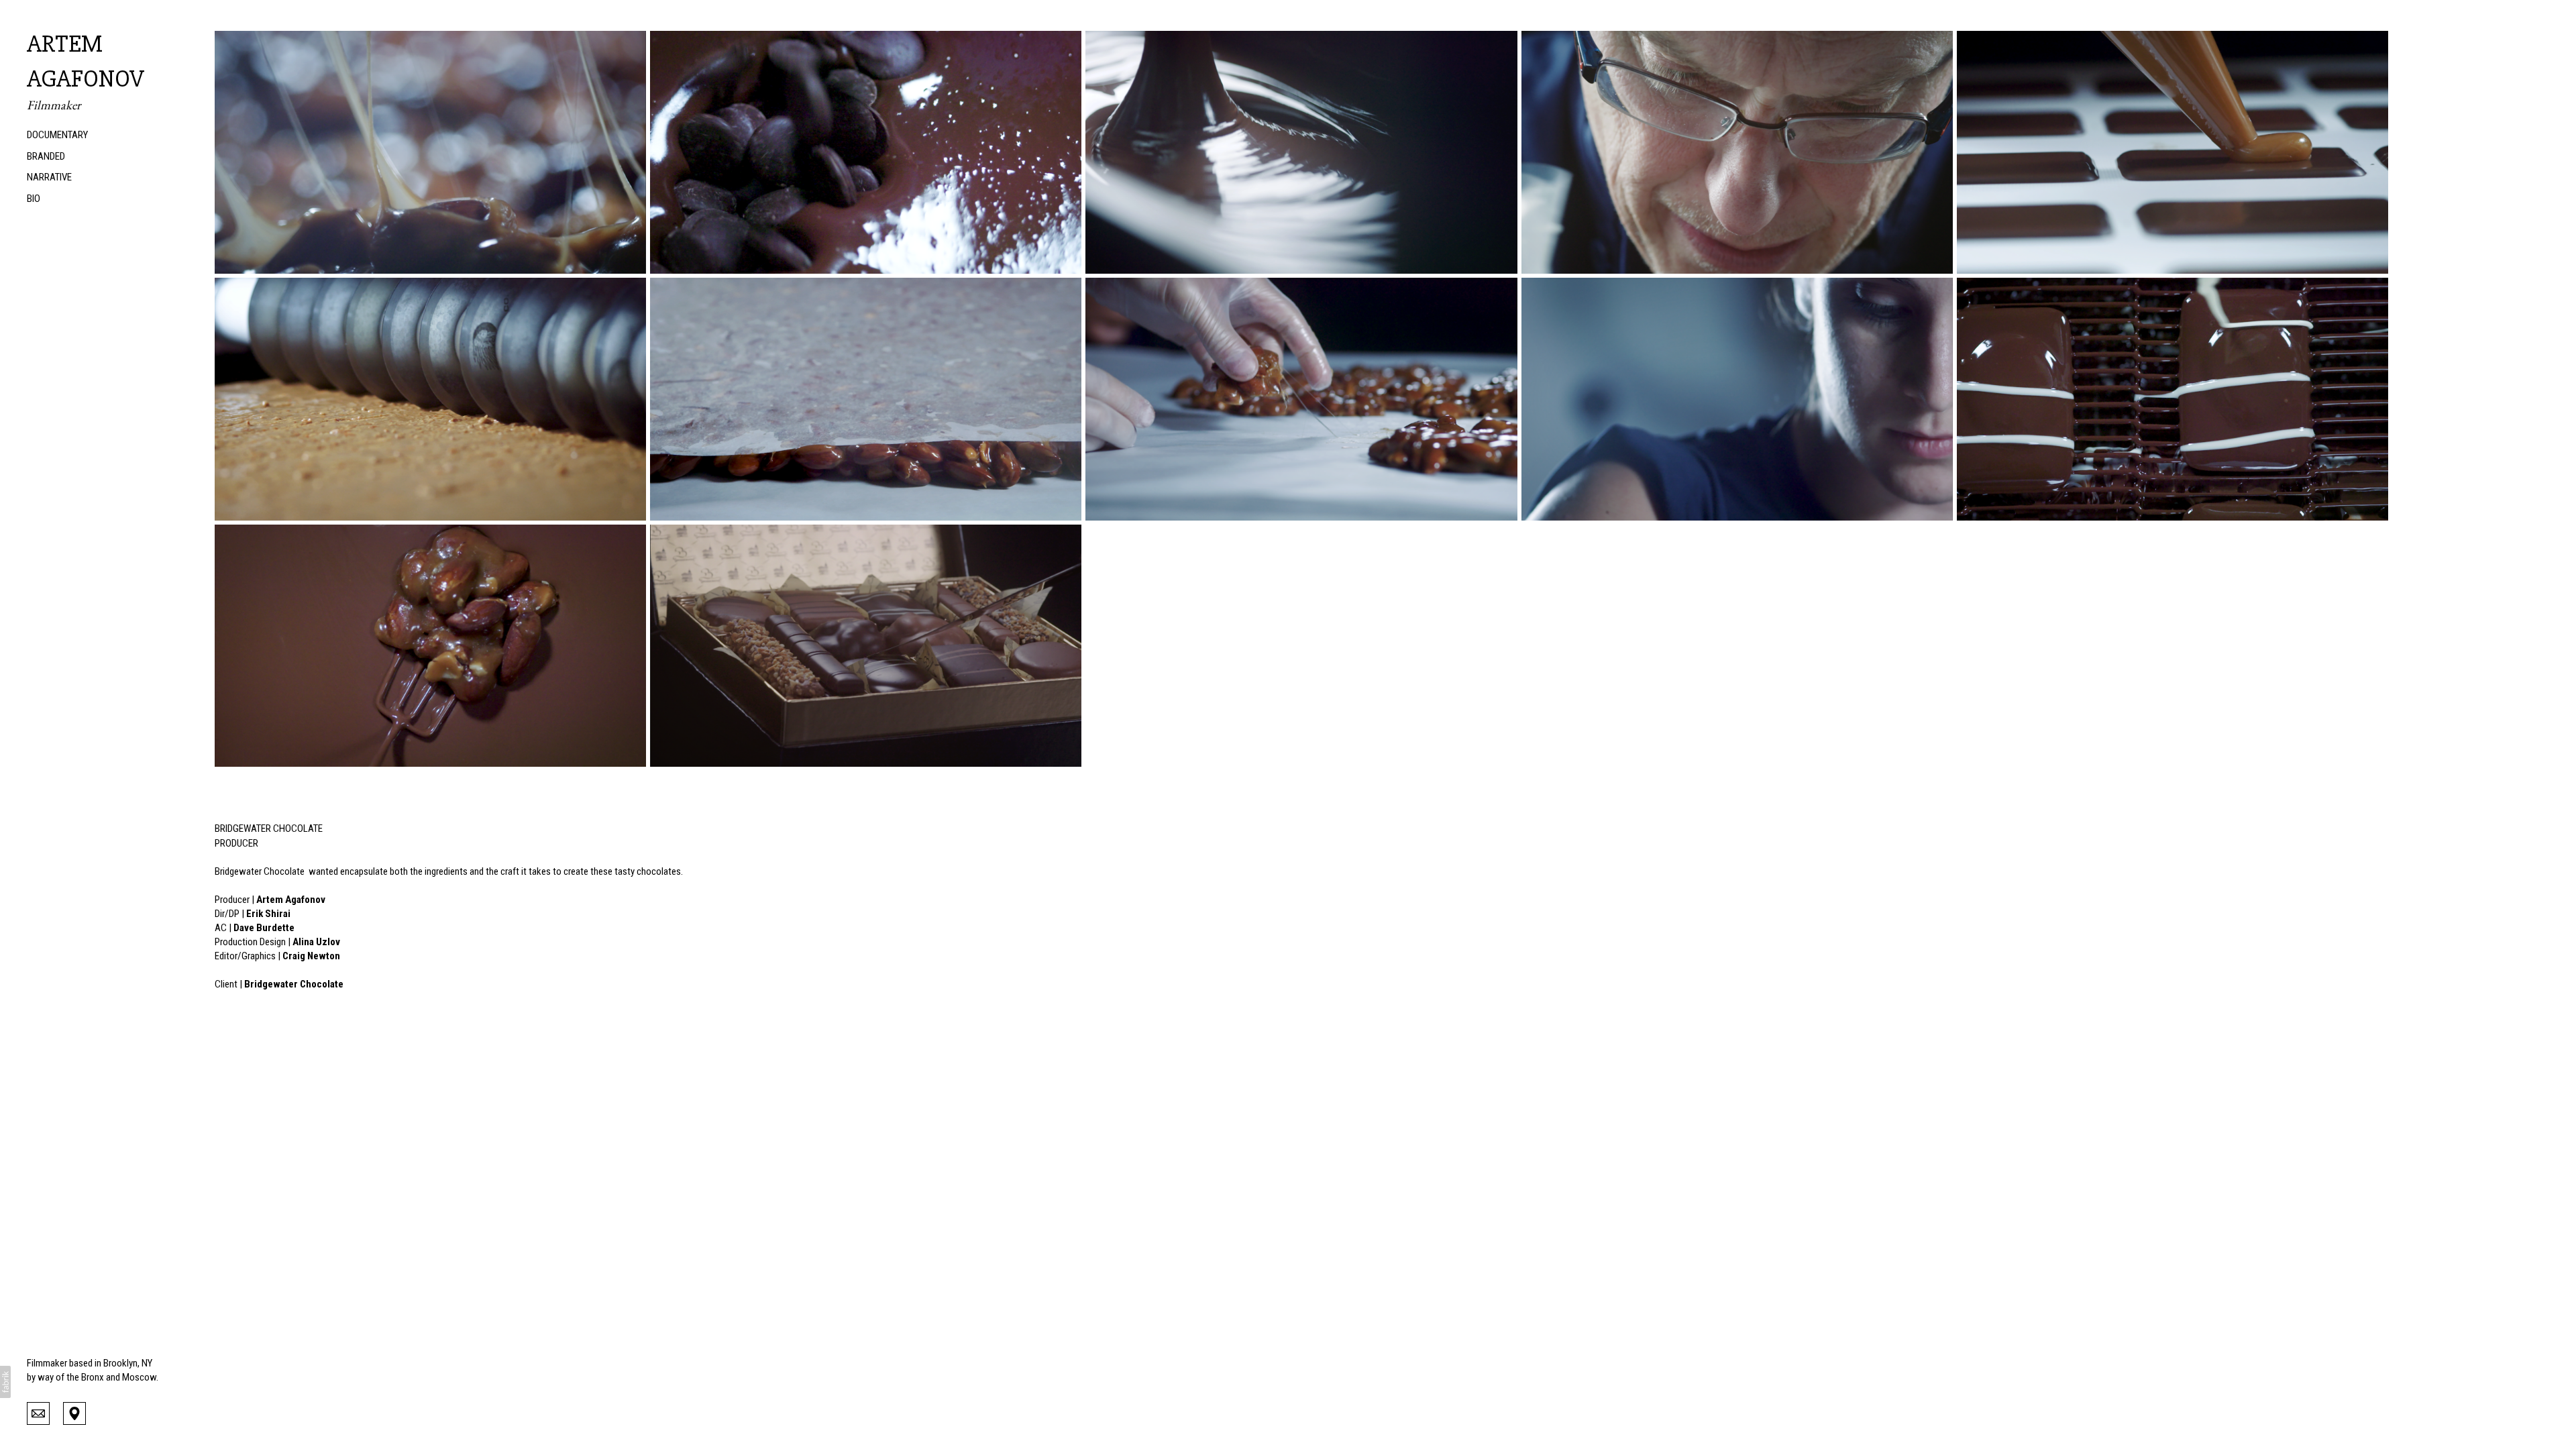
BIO (34, 199)
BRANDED (46, 156)
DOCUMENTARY (57, 135)
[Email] (38, 1412)
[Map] (74, 1412)
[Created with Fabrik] (5, 1382)
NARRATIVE (49, 177)
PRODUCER (236, 843)
